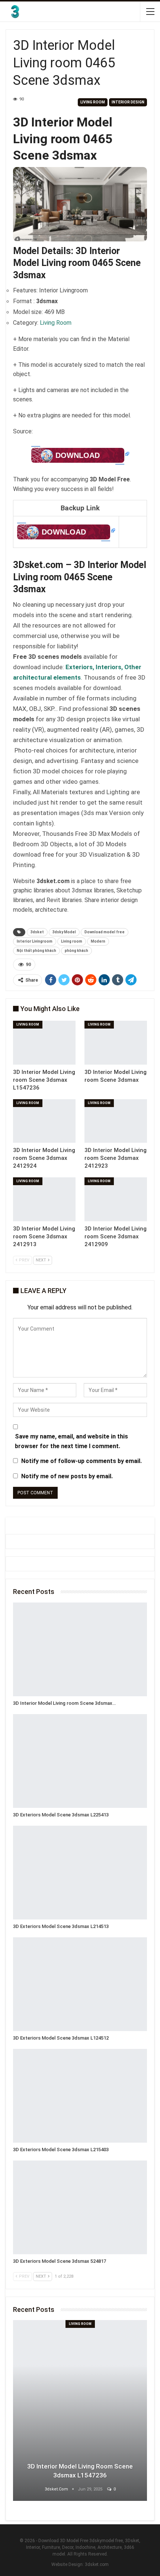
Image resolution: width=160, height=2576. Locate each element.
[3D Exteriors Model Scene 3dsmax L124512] (80, 1984)
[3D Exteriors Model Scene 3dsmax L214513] (80, 1873)
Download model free (105, 932)
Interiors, (110, 667)
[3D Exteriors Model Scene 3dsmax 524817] (80, 2207)
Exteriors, (81, 667)
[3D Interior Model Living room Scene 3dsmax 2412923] (116, 1121)
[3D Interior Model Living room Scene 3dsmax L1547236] (44, 1043)
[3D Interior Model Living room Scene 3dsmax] (116, 1043)
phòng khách (76, 951)
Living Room (93, 102)
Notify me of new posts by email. (67, 1476)
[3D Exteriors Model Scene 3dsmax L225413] (80, 1761)
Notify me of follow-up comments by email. (81, 1461)
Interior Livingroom (35, 941)
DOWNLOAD (78, 455)
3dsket (37, 932)
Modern (98, 941)
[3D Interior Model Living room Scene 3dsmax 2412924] (44, 1121)
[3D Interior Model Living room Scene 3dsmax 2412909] (116, 1199)
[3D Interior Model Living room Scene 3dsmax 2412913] (44, 1199)
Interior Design (128, 102)
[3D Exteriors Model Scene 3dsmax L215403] (80, 2096)
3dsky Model (64, 932)
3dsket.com (97, 2564)
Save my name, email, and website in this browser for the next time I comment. (71, 1441)
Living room (72, 941)
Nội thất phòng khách (36, 951)
